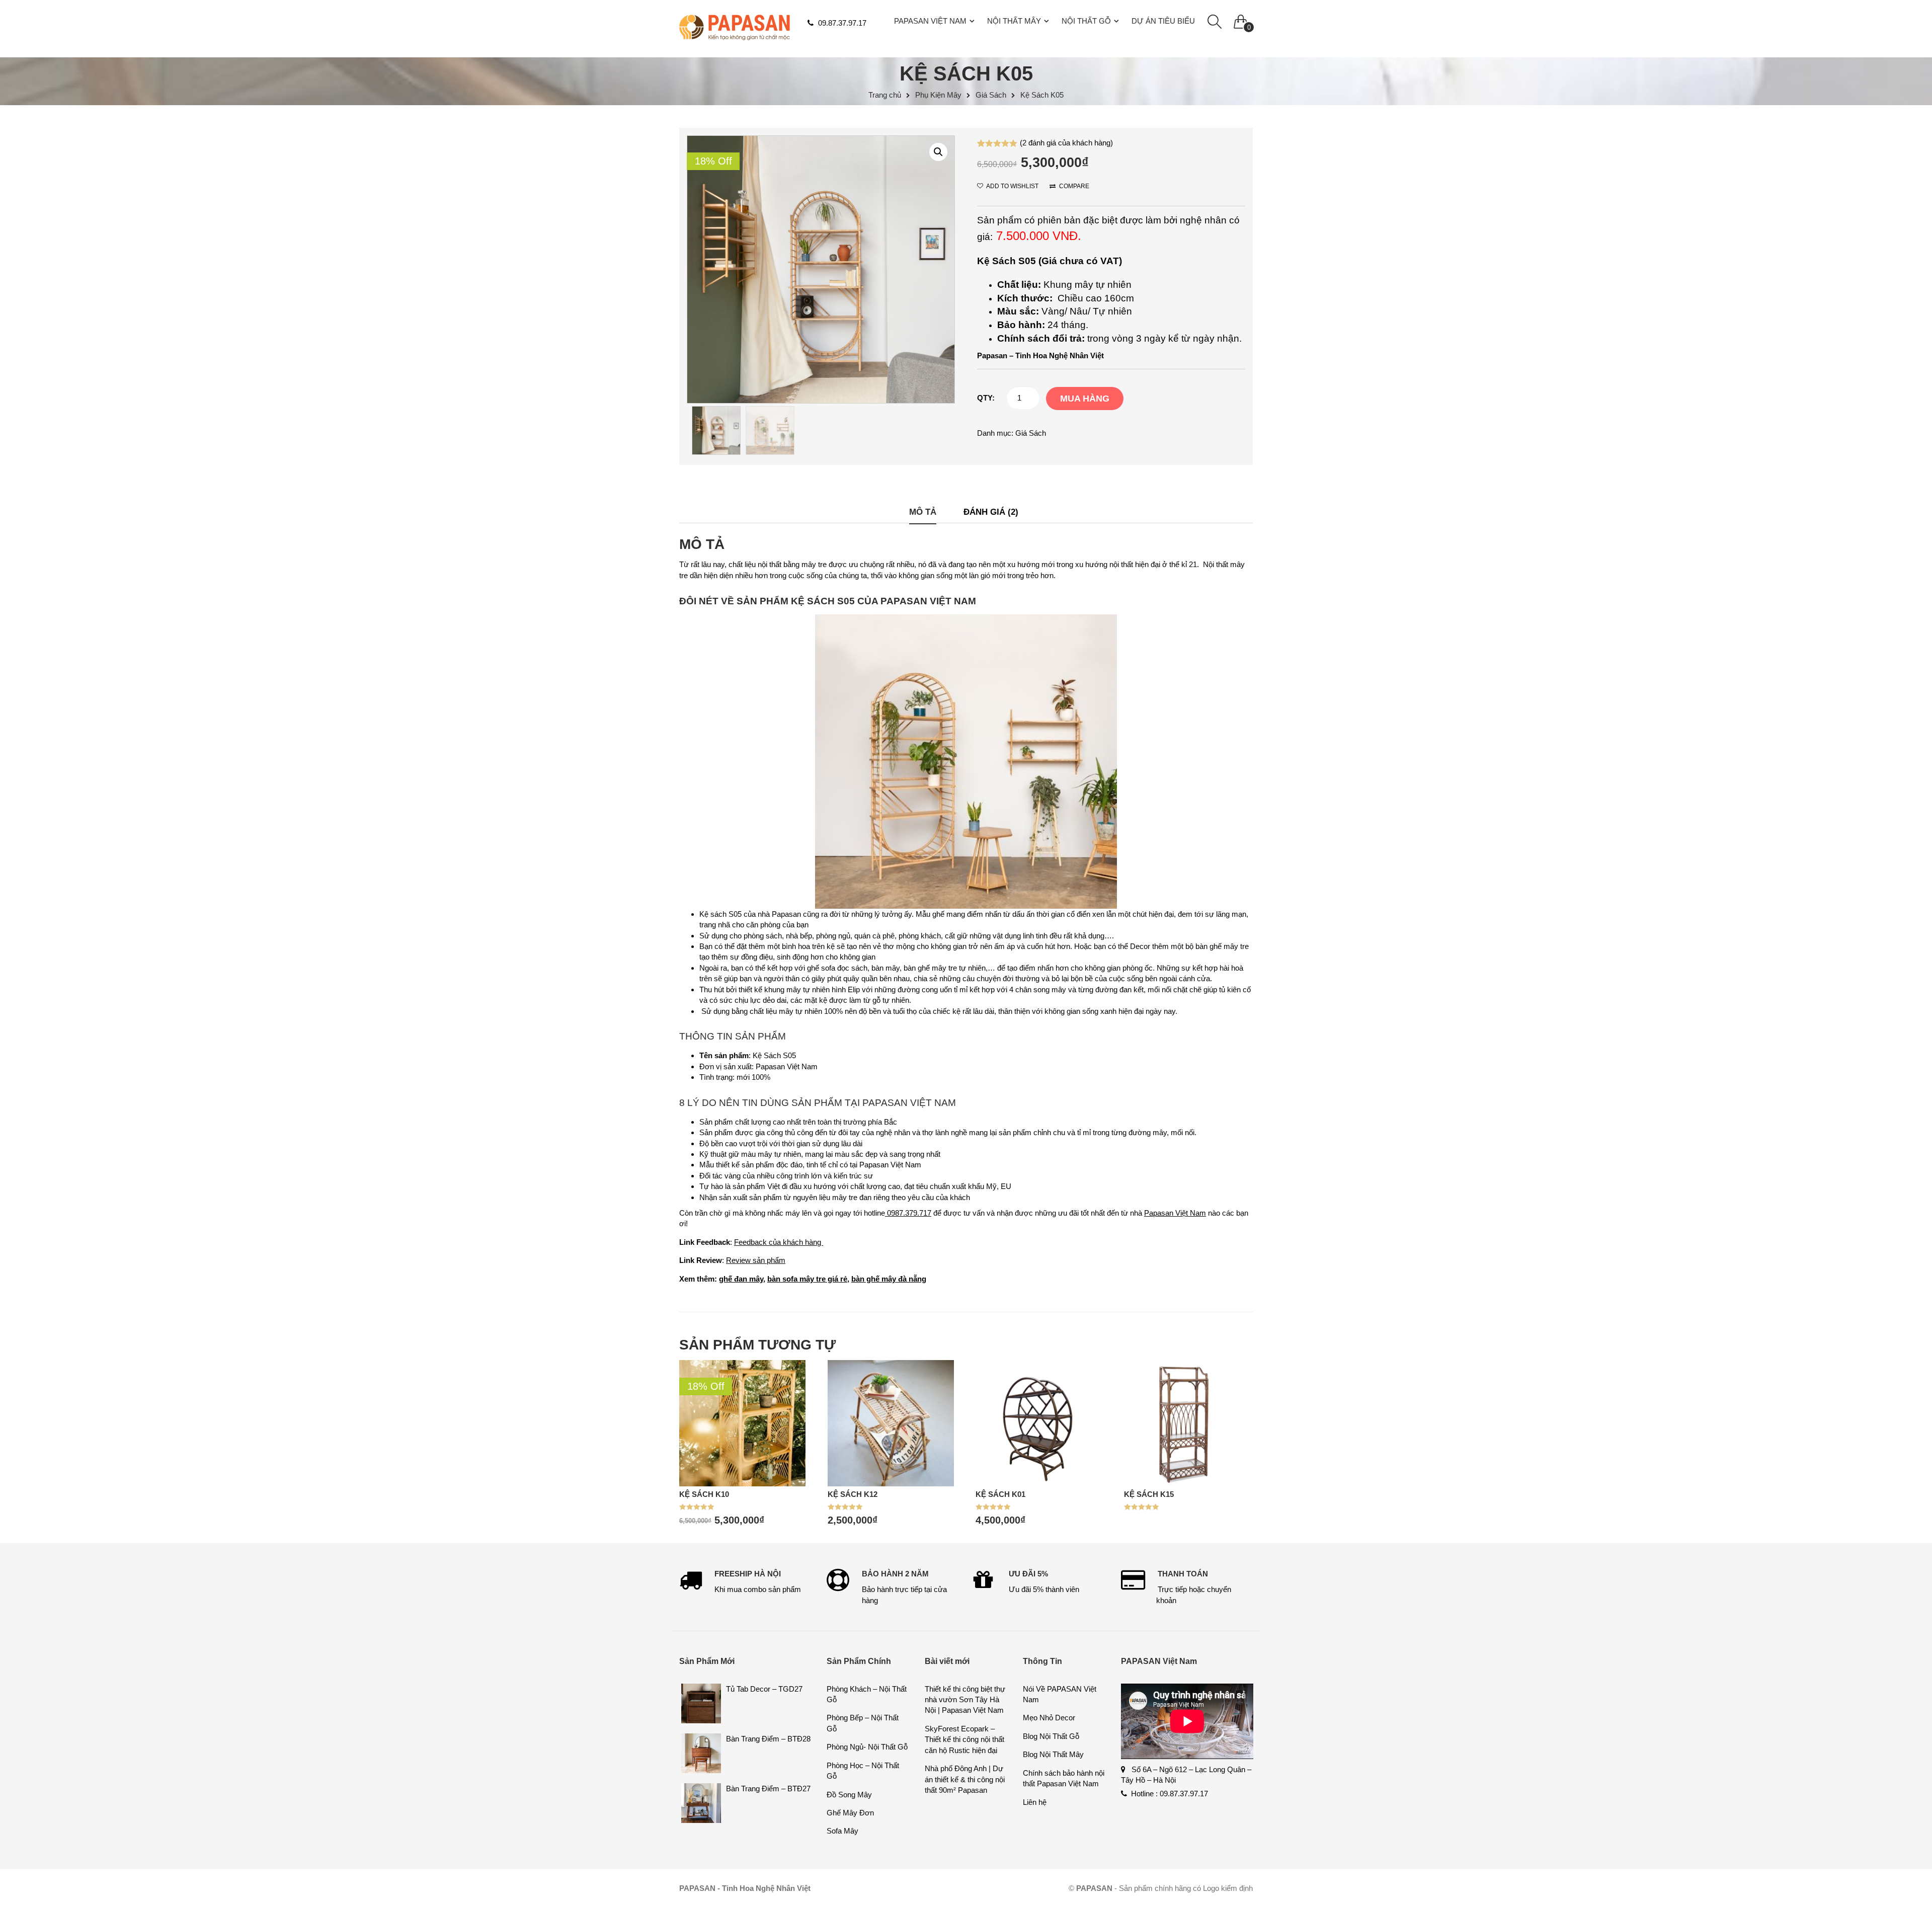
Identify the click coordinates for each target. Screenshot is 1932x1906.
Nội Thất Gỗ (1086, 21)
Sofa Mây (842, 1831)
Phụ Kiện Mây (938, 95)
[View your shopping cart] (1241, 19)
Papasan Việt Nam (930, 21)
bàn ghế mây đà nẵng (889, 1279)
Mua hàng (1085, 399)
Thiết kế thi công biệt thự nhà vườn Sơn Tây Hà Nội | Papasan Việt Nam (965, 1700)
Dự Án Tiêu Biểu (1163, 21)
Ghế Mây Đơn (850, 1813)
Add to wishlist (1012, 186)
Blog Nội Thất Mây (1053, 1754)
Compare (1073, 186)
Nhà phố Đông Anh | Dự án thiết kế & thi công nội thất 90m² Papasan (965, 1779)
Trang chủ (885, 95)
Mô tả (923, 512)
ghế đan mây (741, 1279)
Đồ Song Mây (849, 1795)
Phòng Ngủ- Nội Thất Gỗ (867, 1747)
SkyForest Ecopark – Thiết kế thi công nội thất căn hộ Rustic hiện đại (964, 1739)
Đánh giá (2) (991, 512)
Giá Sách (991, 95)
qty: (986, 398)
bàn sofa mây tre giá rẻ (807, 1279)
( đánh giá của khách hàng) (1066, 143)
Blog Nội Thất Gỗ (1051, 1736)
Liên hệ (1035, 1802)
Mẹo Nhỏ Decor (1049, 1718)
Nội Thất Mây (1014, 21)
